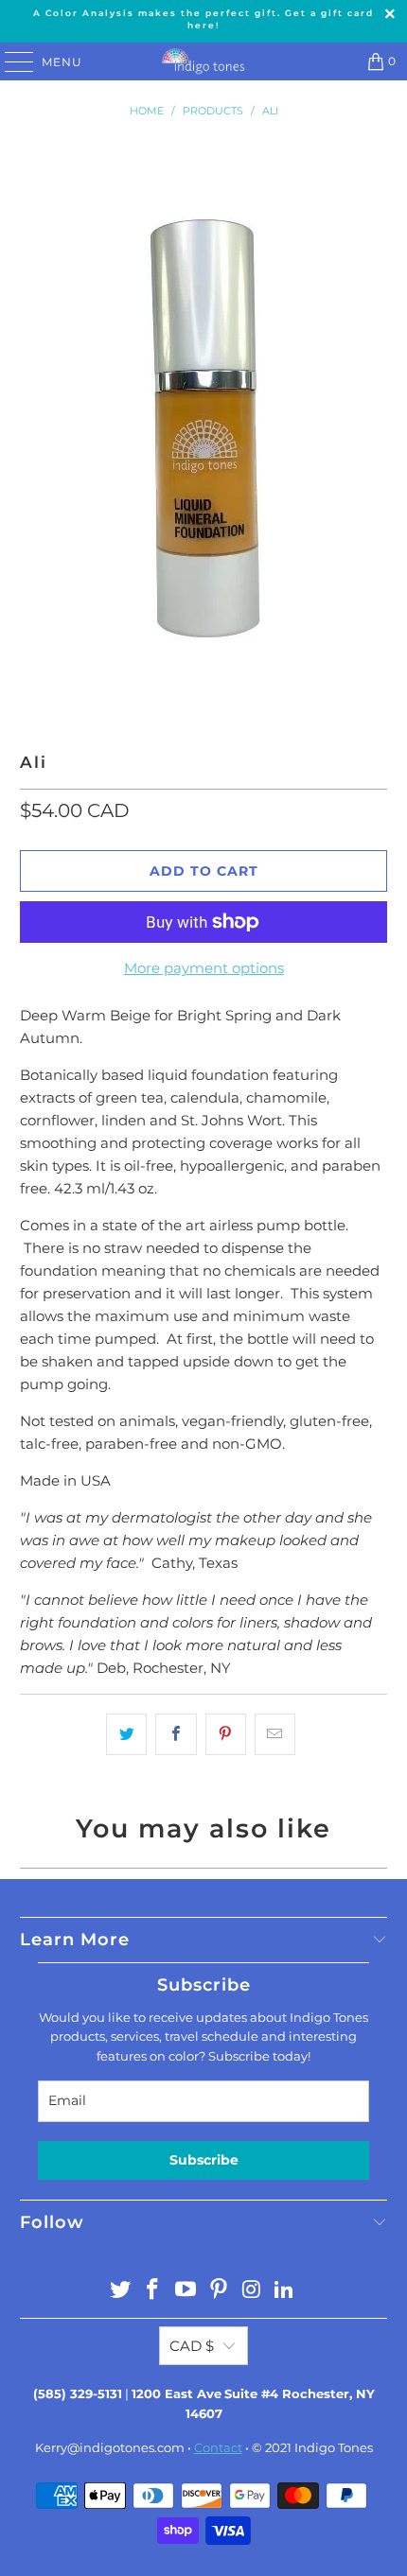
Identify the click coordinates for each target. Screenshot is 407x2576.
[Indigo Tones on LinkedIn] (285, 2291)
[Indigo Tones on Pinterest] (220, 2291)
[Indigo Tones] (204, 61)
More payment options (204, 968)
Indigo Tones (334, 2447)
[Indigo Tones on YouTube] (186, 2291)
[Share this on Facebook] (176, 1734)
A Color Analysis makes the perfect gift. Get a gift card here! (203, 19)
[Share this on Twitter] (126, 1734)
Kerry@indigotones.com (110, 2447)
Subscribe (204, 2160)
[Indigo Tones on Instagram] (252, 2291)
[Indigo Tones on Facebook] (153, 2291)
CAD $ (192, 2346)
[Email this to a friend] (275, 1734)
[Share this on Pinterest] (226, 1734)
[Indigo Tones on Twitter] (120, 2291)
